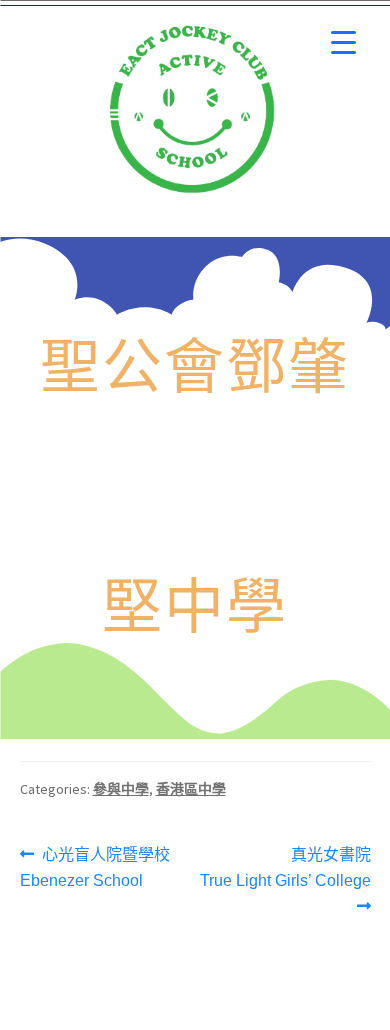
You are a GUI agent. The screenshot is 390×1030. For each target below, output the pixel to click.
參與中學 (121, 789)
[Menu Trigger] (343, 42)
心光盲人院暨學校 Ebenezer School (95, 865)
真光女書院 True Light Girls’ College (285, 865)
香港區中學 (191, 789)
